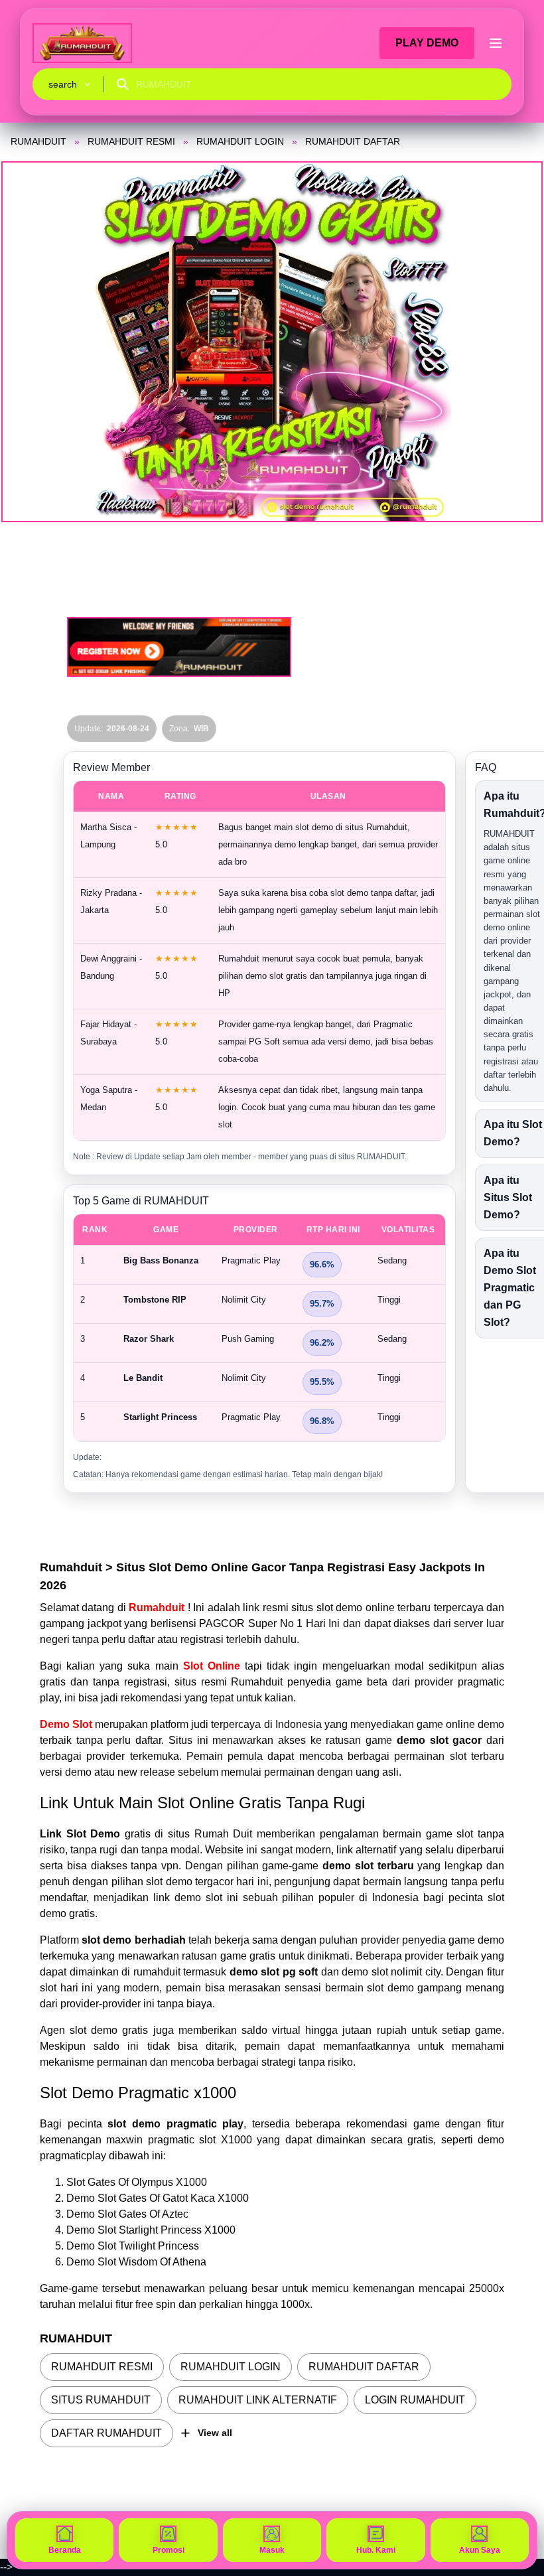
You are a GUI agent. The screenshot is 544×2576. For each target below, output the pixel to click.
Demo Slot (66, 1724)
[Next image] (516, 342)
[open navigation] (496, 43)
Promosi (169, 2550)
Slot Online (212, 1666)
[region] (259, 1328)
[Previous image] (28, 342)
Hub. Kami (376, 2550)
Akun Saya (480, 2550)
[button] (272, 342)
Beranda (65, 2550)
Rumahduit (158, 1608)
